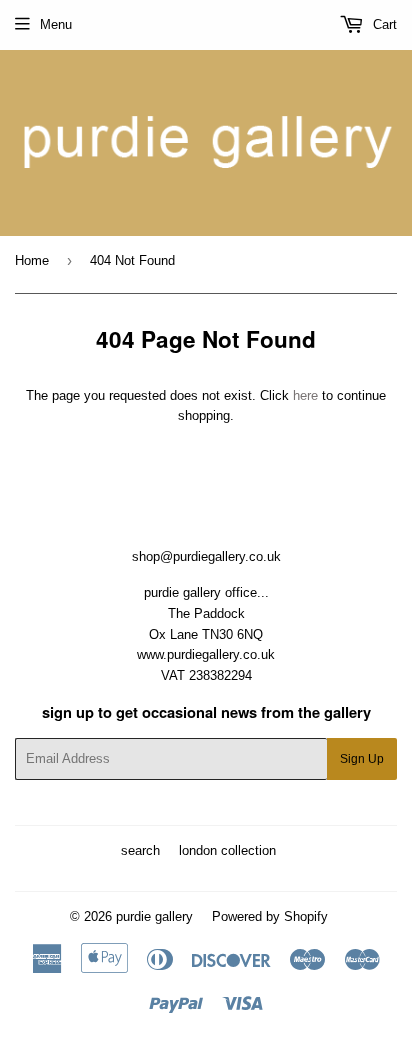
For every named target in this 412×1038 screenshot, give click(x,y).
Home (32, 260)
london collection (227, 850)
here (305, 395)
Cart (383, 24)
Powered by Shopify (270, 916)
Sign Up (362, 759)
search (140, 850)
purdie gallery (154, 916)
